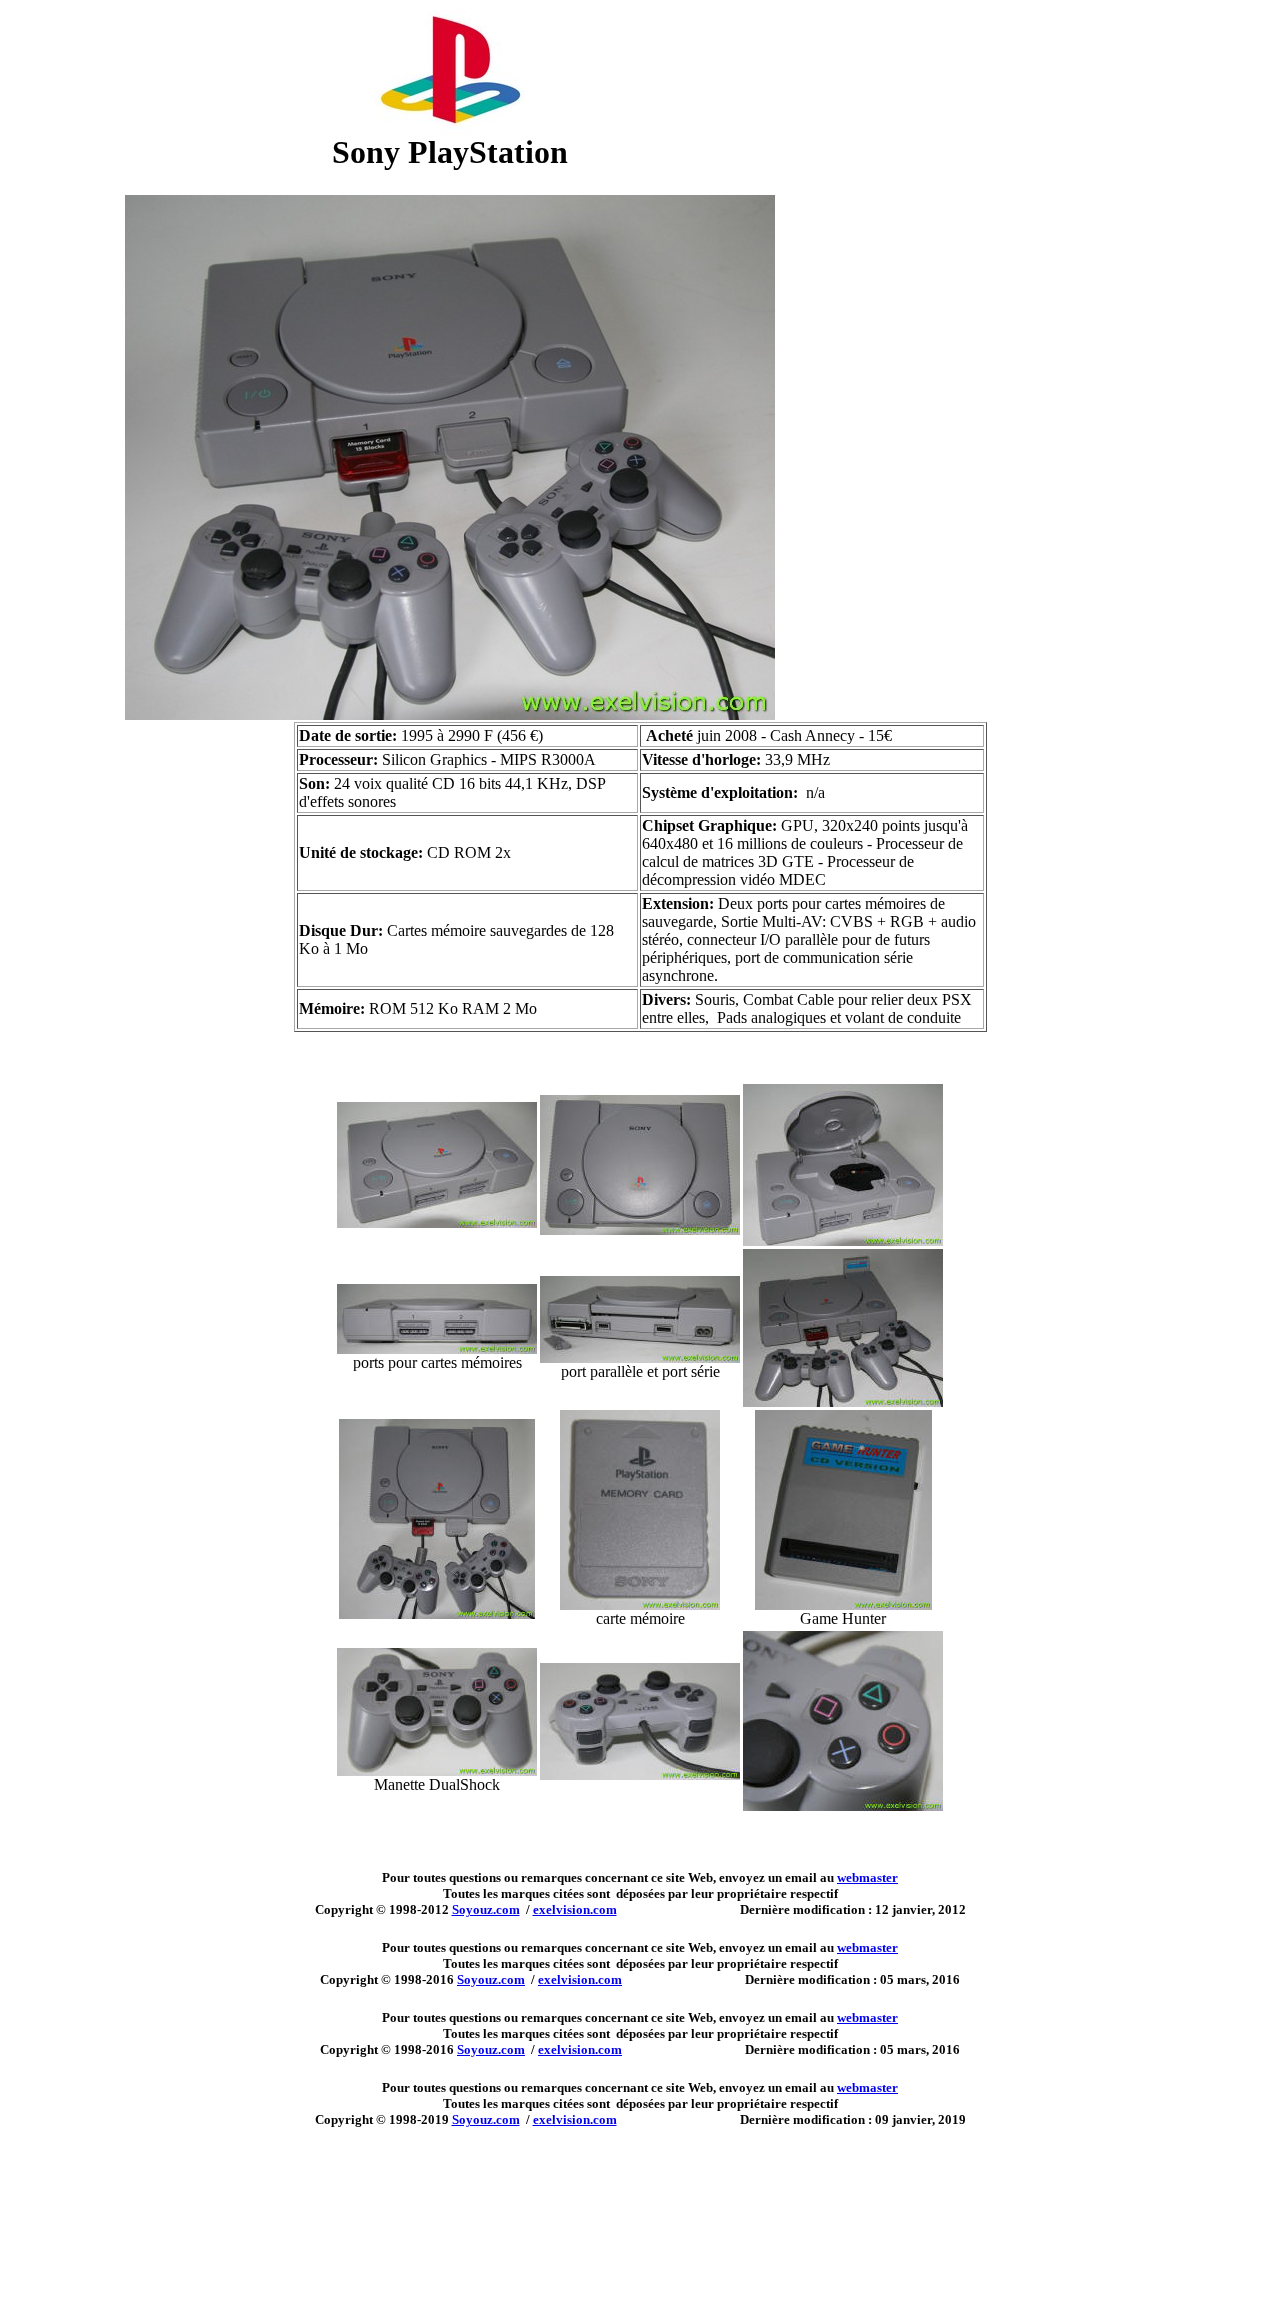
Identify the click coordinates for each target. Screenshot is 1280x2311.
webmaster (867, 1877)
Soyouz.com (486, 1909)
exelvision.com (575, 1909)
